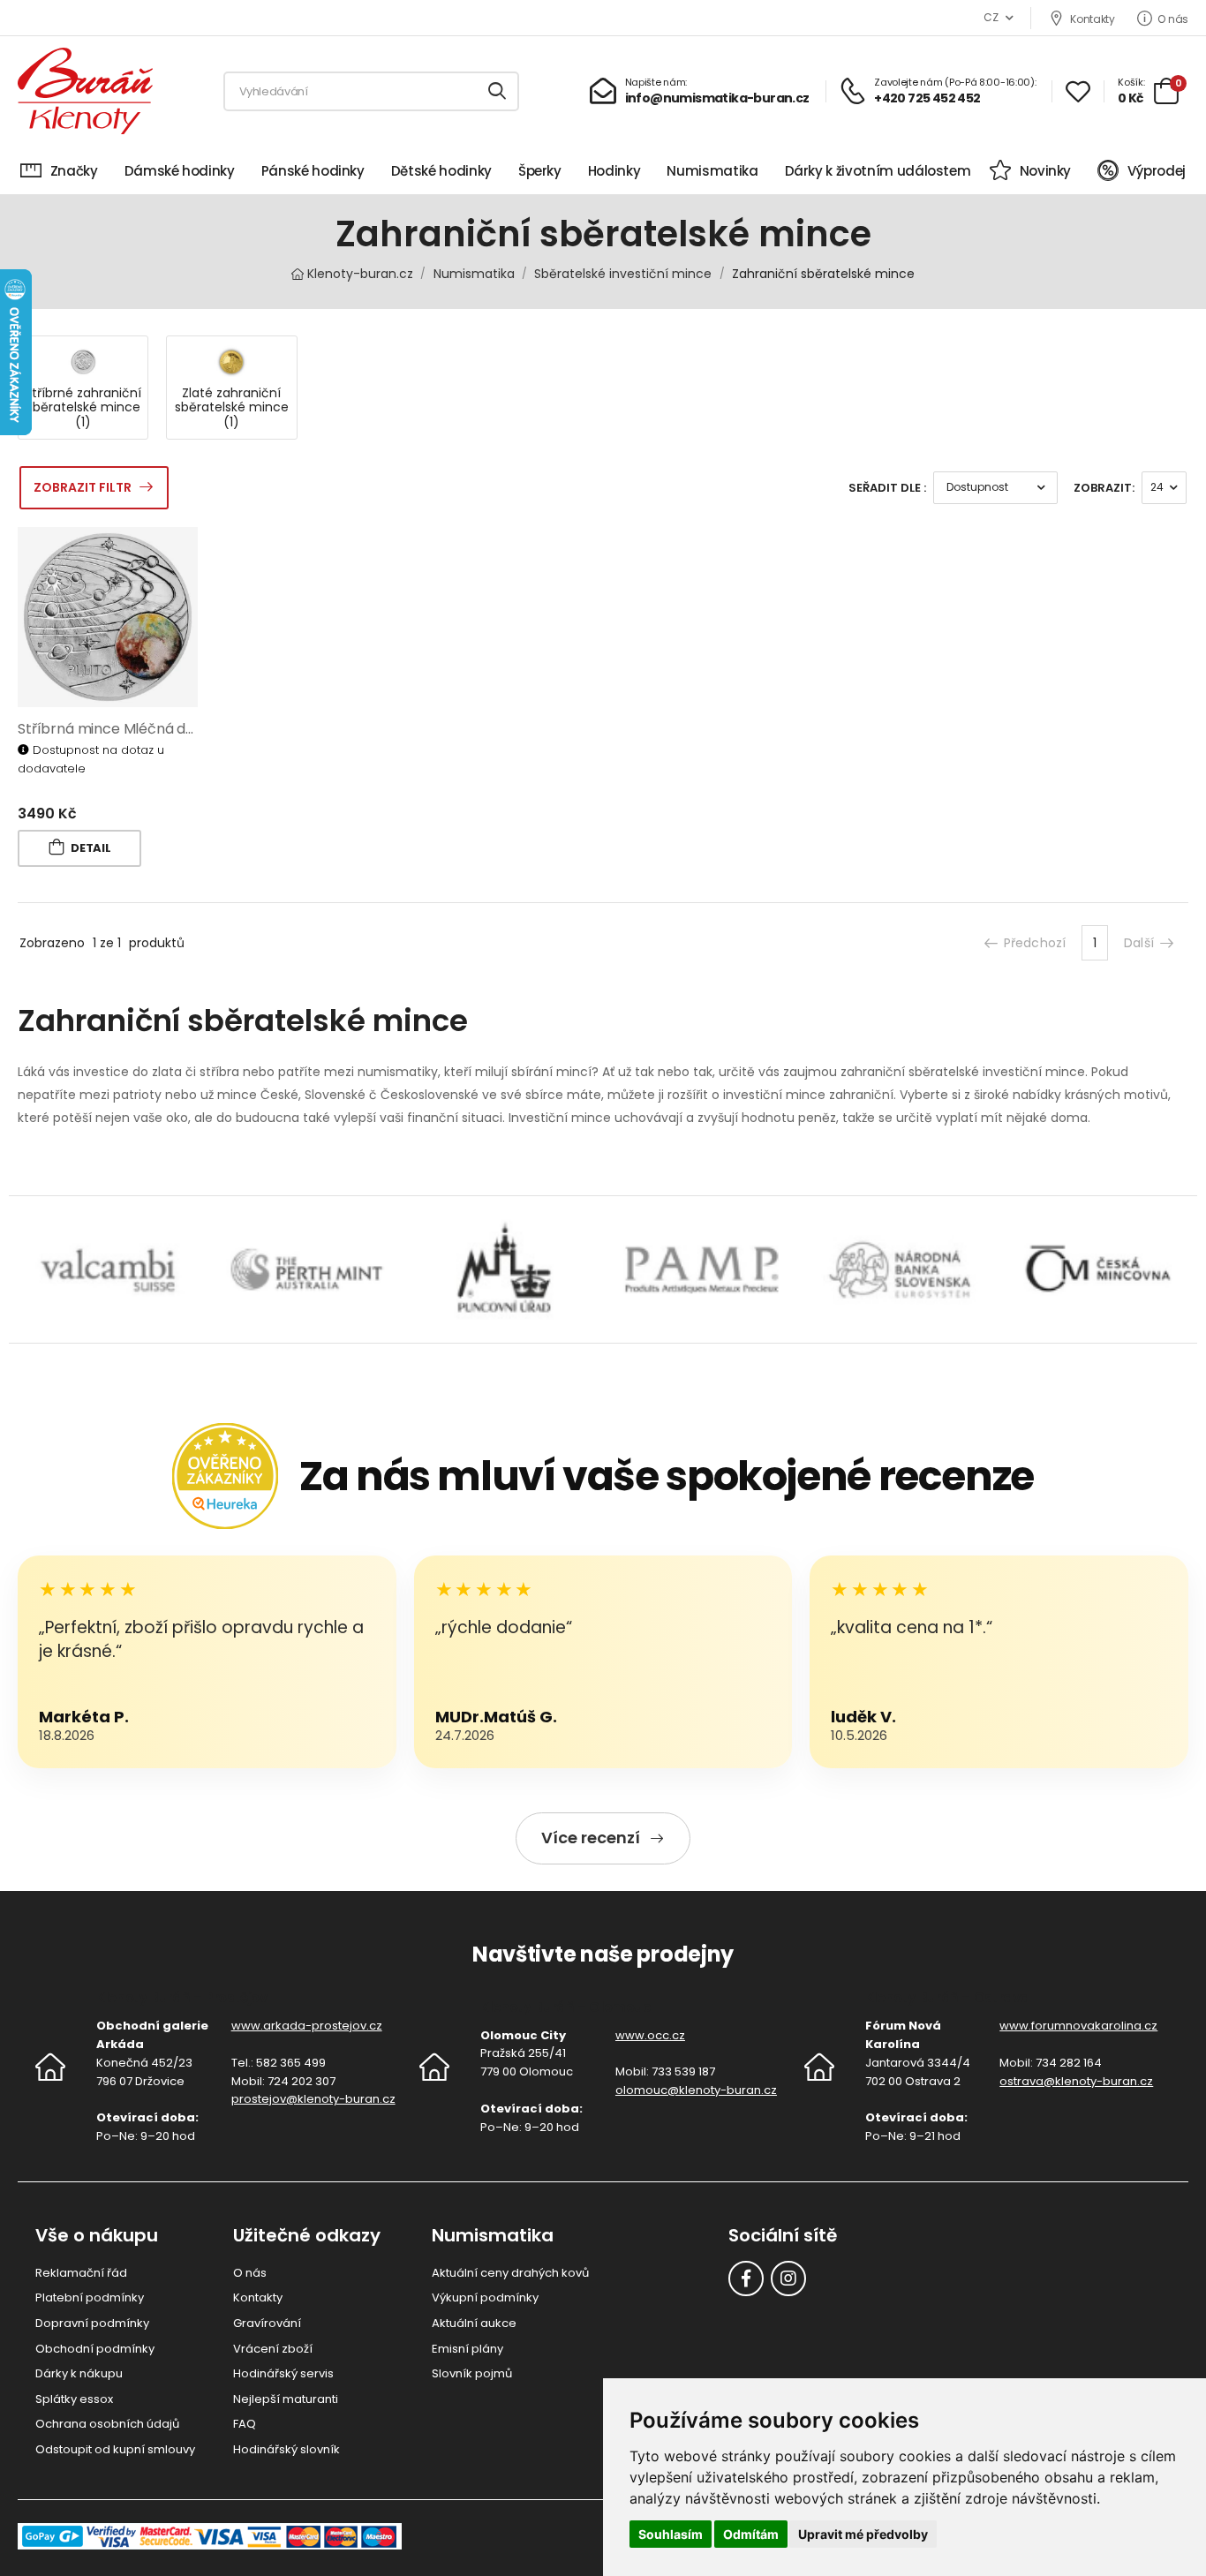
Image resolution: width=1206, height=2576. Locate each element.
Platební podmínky (90, 2297)
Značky (74, 171)
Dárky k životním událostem (878, 171)
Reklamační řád (81, 2273)
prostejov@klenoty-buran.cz (313, 2099)
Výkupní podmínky (485, 2297)
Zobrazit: (1104, 488)
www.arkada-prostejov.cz (307, 2026)
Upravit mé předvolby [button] (863, 2534)
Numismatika (712, 171)
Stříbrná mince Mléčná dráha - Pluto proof (163, 729)
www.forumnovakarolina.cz (1078, 2026)
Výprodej (1157, 171)
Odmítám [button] (751, 2534)
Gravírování (267, 2323)
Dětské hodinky (441, 171)
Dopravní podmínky (92, 2323)
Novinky (1045, 171)
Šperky (540, 171)
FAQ (245, 2424)
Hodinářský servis (283, 2373)
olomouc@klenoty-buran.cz (696, 2090)
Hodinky (614, 171)
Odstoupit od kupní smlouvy (115, 2449)
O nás (1173, 19)
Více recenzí (591, 1838)
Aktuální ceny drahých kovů (510, 2273)
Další (1139, 943)
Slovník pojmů (472, 2373)
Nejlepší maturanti (286, 2399)
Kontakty (1092, 19)
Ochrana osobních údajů (107, 2424)
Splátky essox (74, 2399)
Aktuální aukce (474, 2323)
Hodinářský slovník (286, 2449)
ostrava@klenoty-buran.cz (1076, 2081)
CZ (991, 17)
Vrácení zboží (273, 2349)
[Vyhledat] (498, 91)
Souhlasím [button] (671, 2534)
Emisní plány (467, 2349)
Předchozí (1035, 943)
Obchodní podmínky (95, 2349)
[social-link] (746, 2278)
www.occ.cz (650, 2035)
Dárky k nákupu (79, 2373)
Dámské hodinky (180, 171)
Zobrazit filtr (83, 487)
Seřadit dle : (887, 488)
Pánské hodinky (313, 171)
